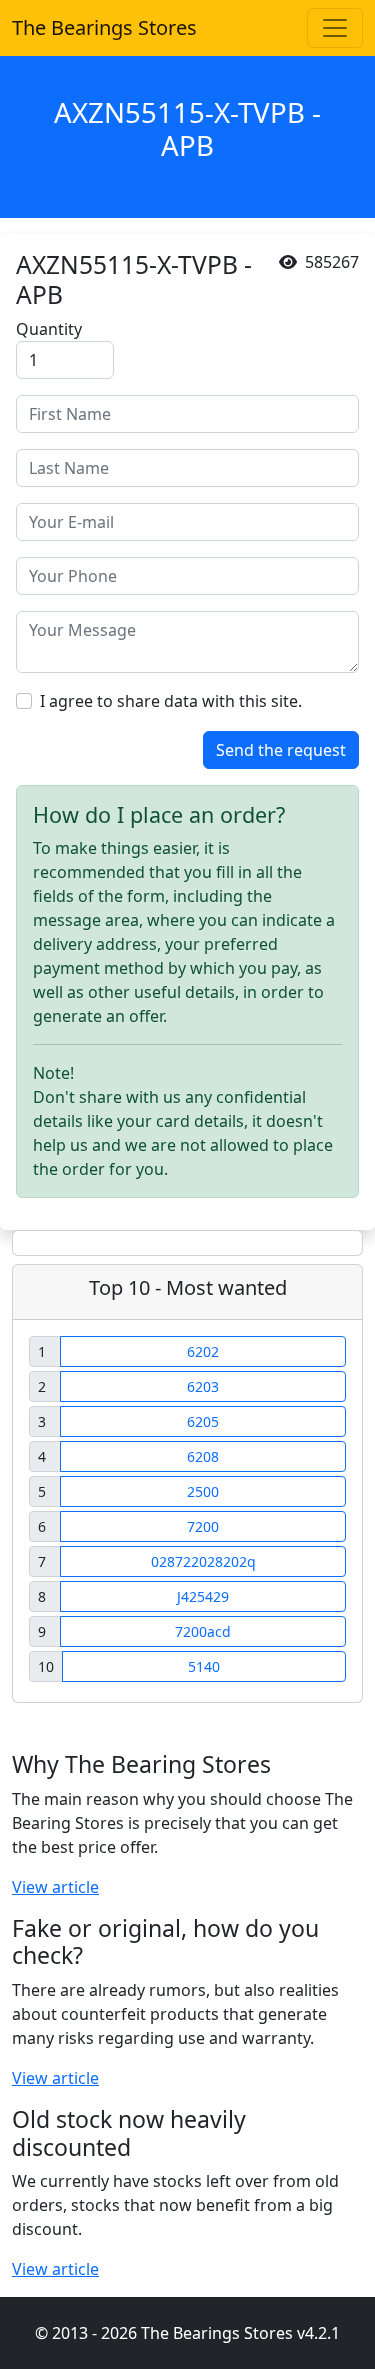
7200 (203, 1526)
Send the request (281, 750)
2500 (203, 1491)
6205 (203, 1421)
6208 (203, 1456)
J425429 (203, 1596)
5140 (204, 1666)
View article (55, 1887)
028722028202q (203, 1561)
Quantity (49, 329)
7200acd (203, 1631)
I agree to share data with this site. (171, 701)
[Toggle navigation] (335, 28)
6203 (203, 1386)
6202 (203, 1351)
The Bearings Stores (104, 27)
